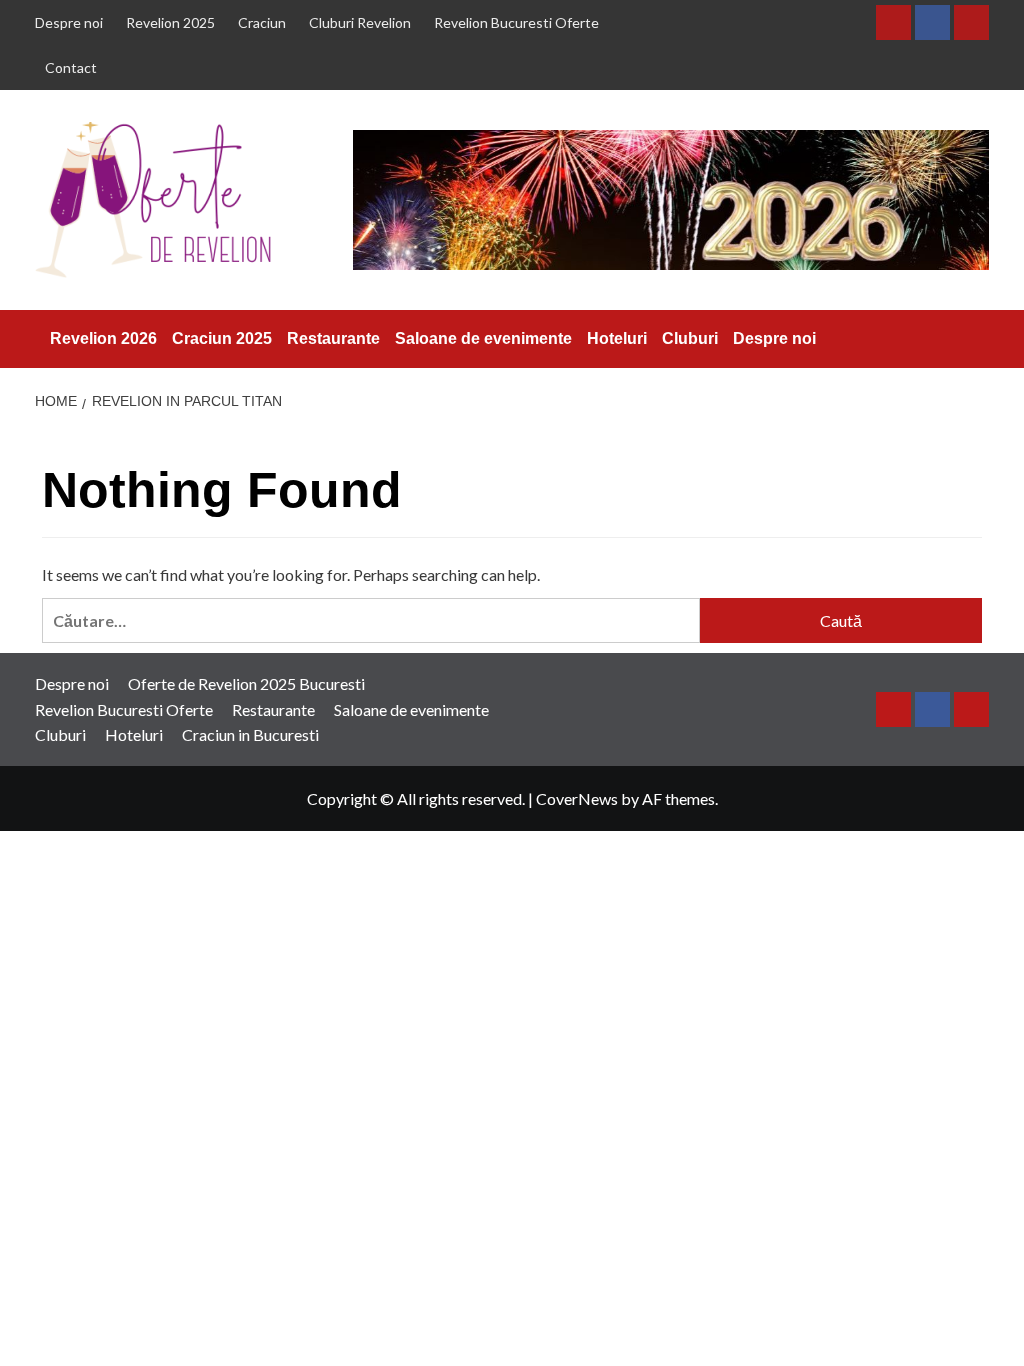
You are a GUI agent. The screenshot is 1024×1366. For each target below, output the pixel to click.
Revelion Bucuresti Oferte (516, 22)
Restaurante (333, 338)
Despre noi (69, 22)
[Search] (977, 338)
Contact (71, 67)
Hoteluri (617, 338)
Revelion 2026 (103, 338)
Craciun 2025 (222, 338)
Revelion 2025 (170, 22)
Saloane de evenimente (483, 338)
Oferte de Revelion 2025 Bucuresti (246, 683)
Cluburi (690, 338)
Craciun (262, 22)
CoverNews (577, 798)
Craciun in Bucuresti (250, 734)
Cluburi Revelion (360, 22)
